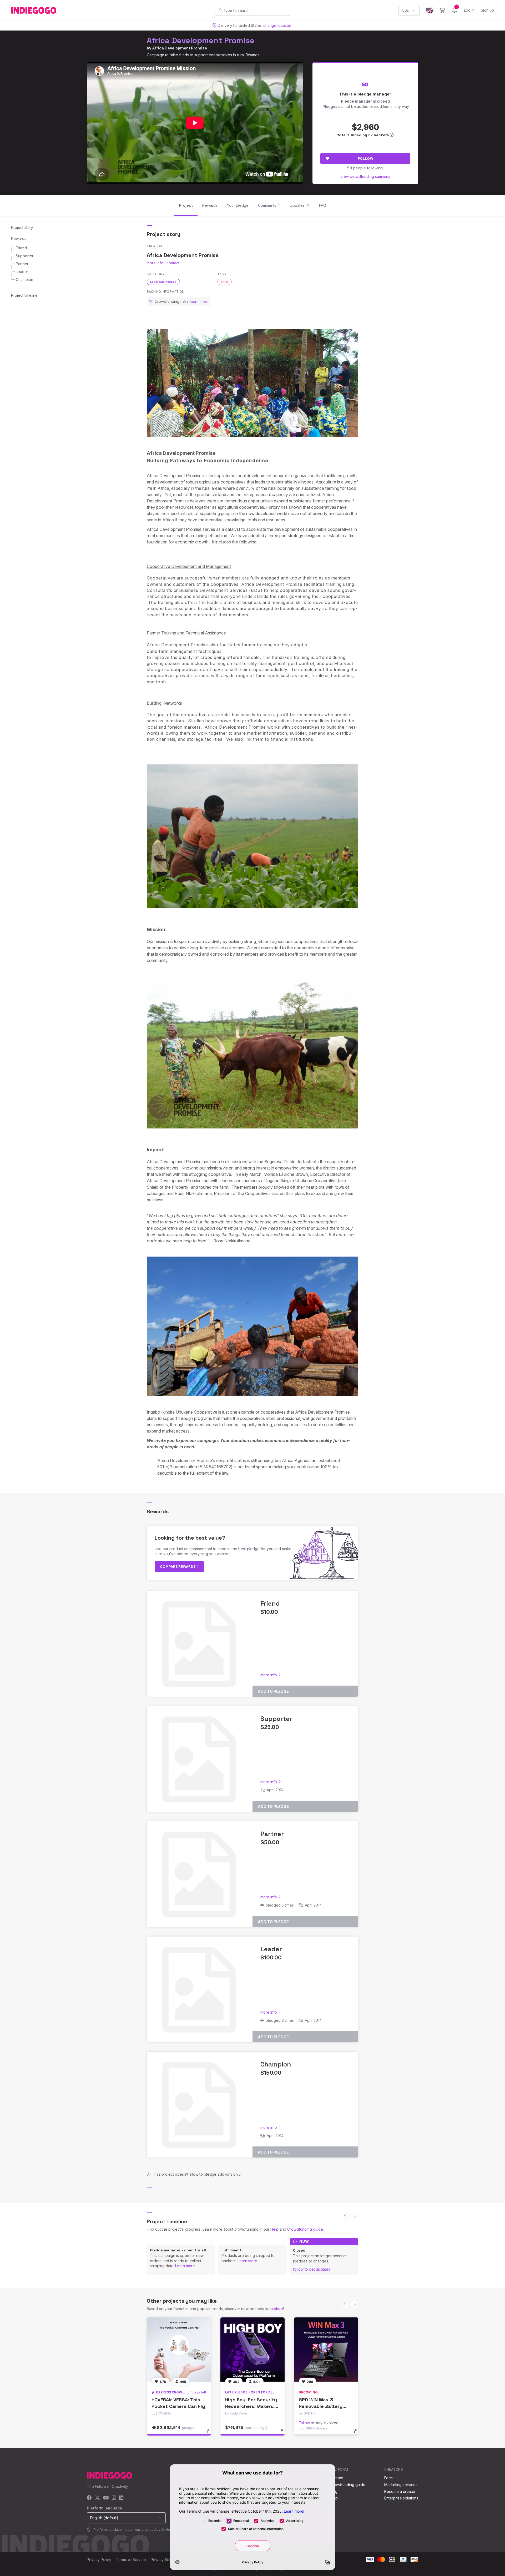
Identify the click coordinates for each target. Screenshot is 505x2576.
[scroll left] (345, 2216)
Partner (22, 264)
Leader (22, 272)
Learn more (185, 2266)
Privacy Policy (99, 2560)
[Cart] (442, 10)
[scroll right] (354, 2304)
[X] (97, 2498)
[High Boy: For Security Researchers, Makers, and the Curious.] (252, 2350)
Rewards (19, 238)
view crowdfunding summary (365, 176)
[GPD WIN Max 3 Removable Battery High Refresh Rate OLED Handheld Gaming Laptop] (326, 2350)
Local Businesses (163, 282)
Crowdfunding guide (305, 2229)
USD (406, 10)
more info (155, 263)
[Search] (221, 10)
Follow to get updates (312, 2269)
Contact (336, 2478)
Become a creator (400, 2491)
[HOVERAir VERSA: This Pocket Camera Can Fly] (179, 2350)
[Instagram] (114, 2498)
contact (173, 263)
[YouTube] (106, 2498)
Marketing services (401, 2485)
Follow (365, 158)
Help (274, 2229)
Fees (388, 2478)
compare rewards (178, 1566)
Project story (22, 227)
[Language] (430, 10)
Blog (334, 2491)
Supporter (25, 256)
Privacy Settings (165, 2560)
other (224, 282)
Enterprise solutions (401, 2498)
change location (277, 25)
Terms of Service (131, 2560)
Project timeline (24, 295)
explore (276, 2309)
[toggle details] (211, 2434)
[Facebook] (89, 2498)
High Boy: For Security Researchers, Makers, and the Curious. (251, 2406)
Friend (21, 248)
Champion (24, 279)
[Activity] (454, 10)
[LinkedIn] (121, 2498)
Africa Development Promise (201, 40)
